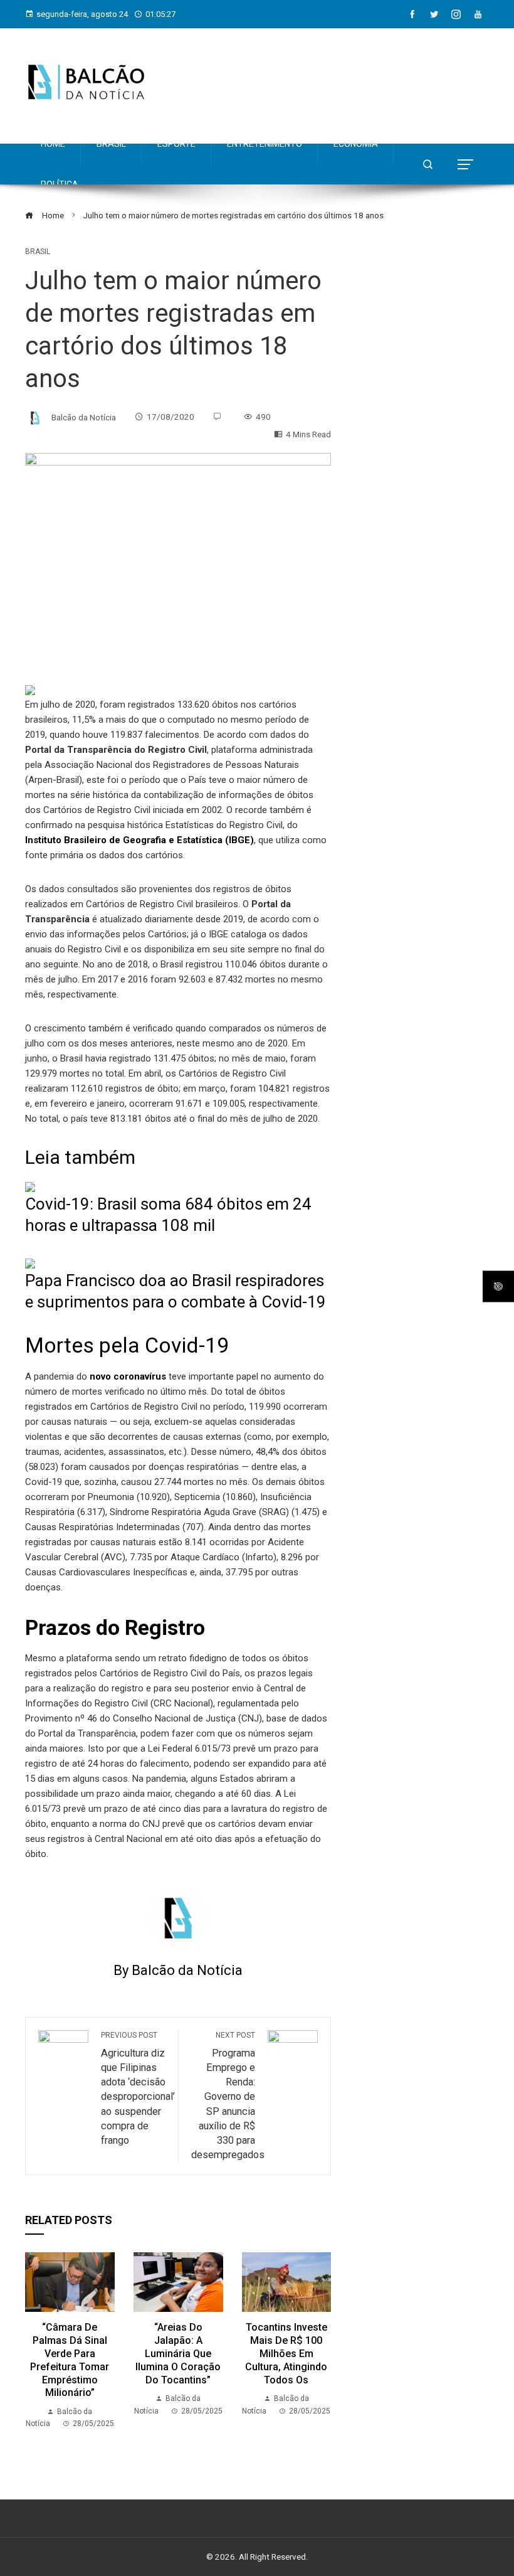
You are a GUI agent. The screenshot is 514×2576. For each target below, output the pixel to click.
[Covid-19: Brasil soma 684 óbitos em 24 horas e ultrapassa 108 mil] (30, 1186)
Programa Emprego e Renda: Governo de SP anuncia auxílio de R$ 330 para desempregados (228, 2095)
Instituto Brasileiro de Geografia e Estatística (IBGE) (139, 840)
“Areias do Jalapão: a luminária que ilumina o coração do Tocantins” (178, 2353)
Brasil (38, 252)
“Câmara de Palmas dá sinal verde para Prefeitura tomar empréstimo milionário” (70, 2360)
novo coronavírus (127, 1376)
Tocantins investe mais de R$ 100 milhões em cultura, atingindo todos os (286, 2353)
